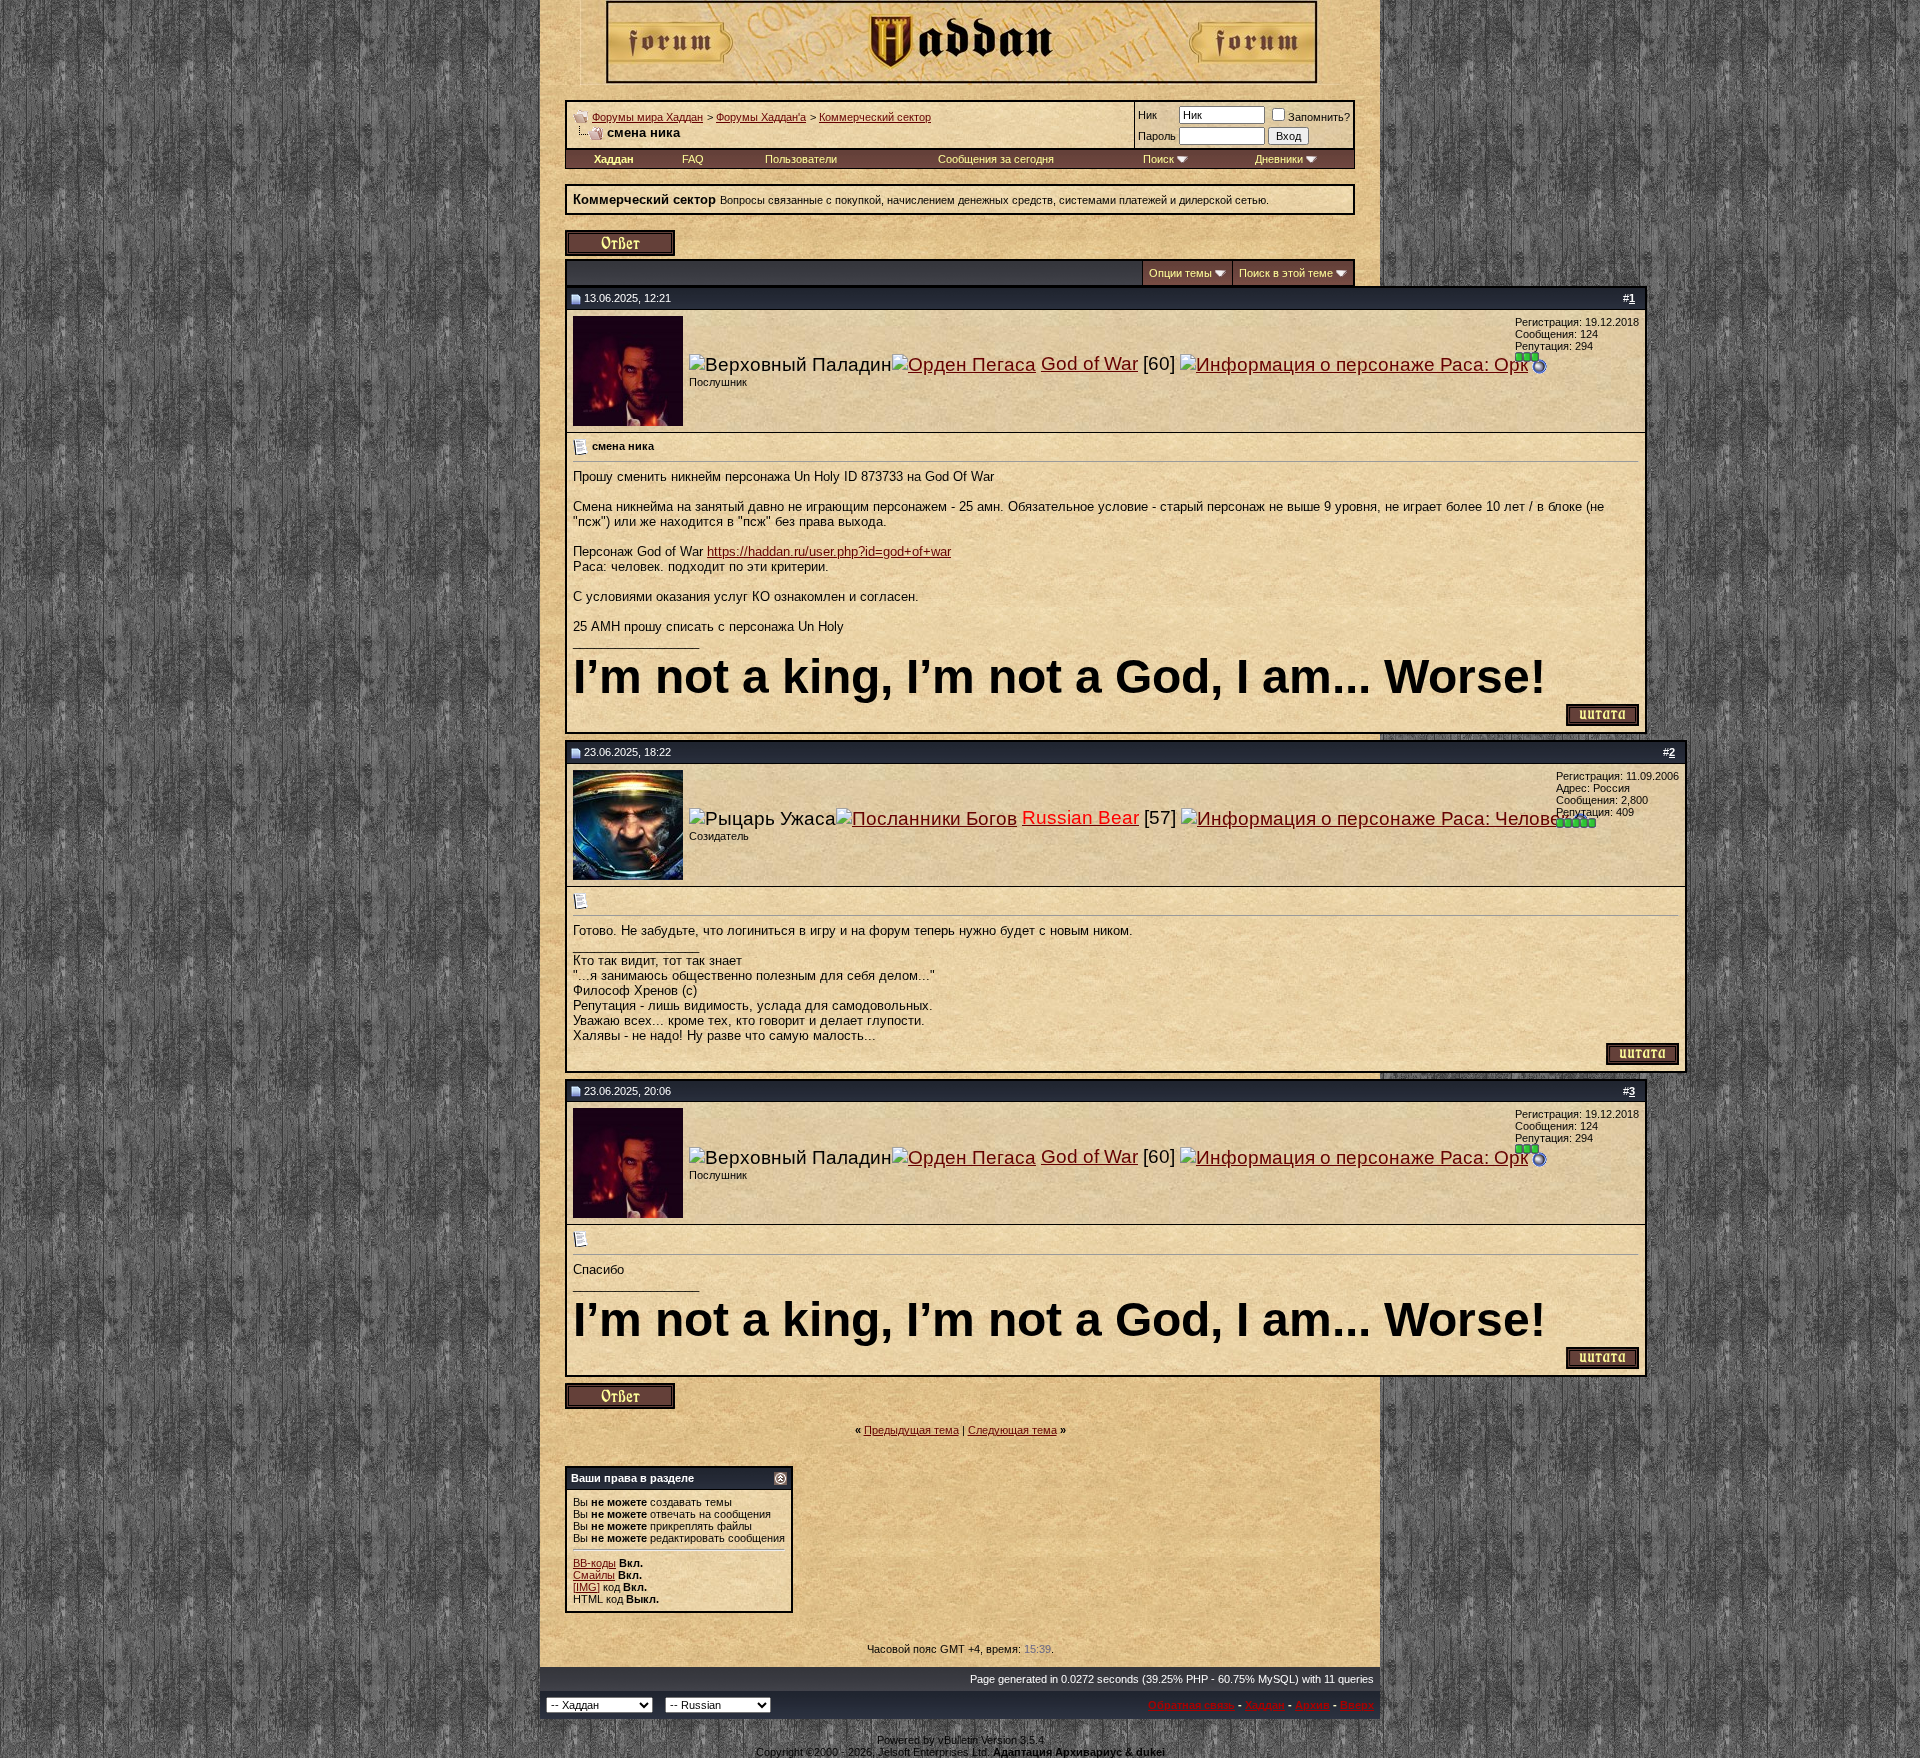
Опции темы (1180, 273)
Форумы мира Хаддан (647, 117)
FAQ (693, 159)
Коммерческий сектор (875, 117)
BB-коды (594, 1563)
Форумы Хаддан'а (761, 117)
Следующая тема (1012, 1430)
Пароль (1157, 136)
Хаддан (1265, 1705)
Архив (1312, 1705)
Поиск (1158, 159)
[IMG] (586, 1587)
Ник (1147, 115)
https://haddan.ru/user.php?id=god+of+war (829, 551)
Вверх (1357, 1705)
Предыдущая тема (911, 1430)
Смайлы (594, 1575)
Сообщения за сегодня (996, 159)
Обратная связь (1191, 1705)
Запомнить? (1319, 117)
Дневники (1279, 159)
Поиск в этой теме (1286, 273)
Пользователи (801, 159)
